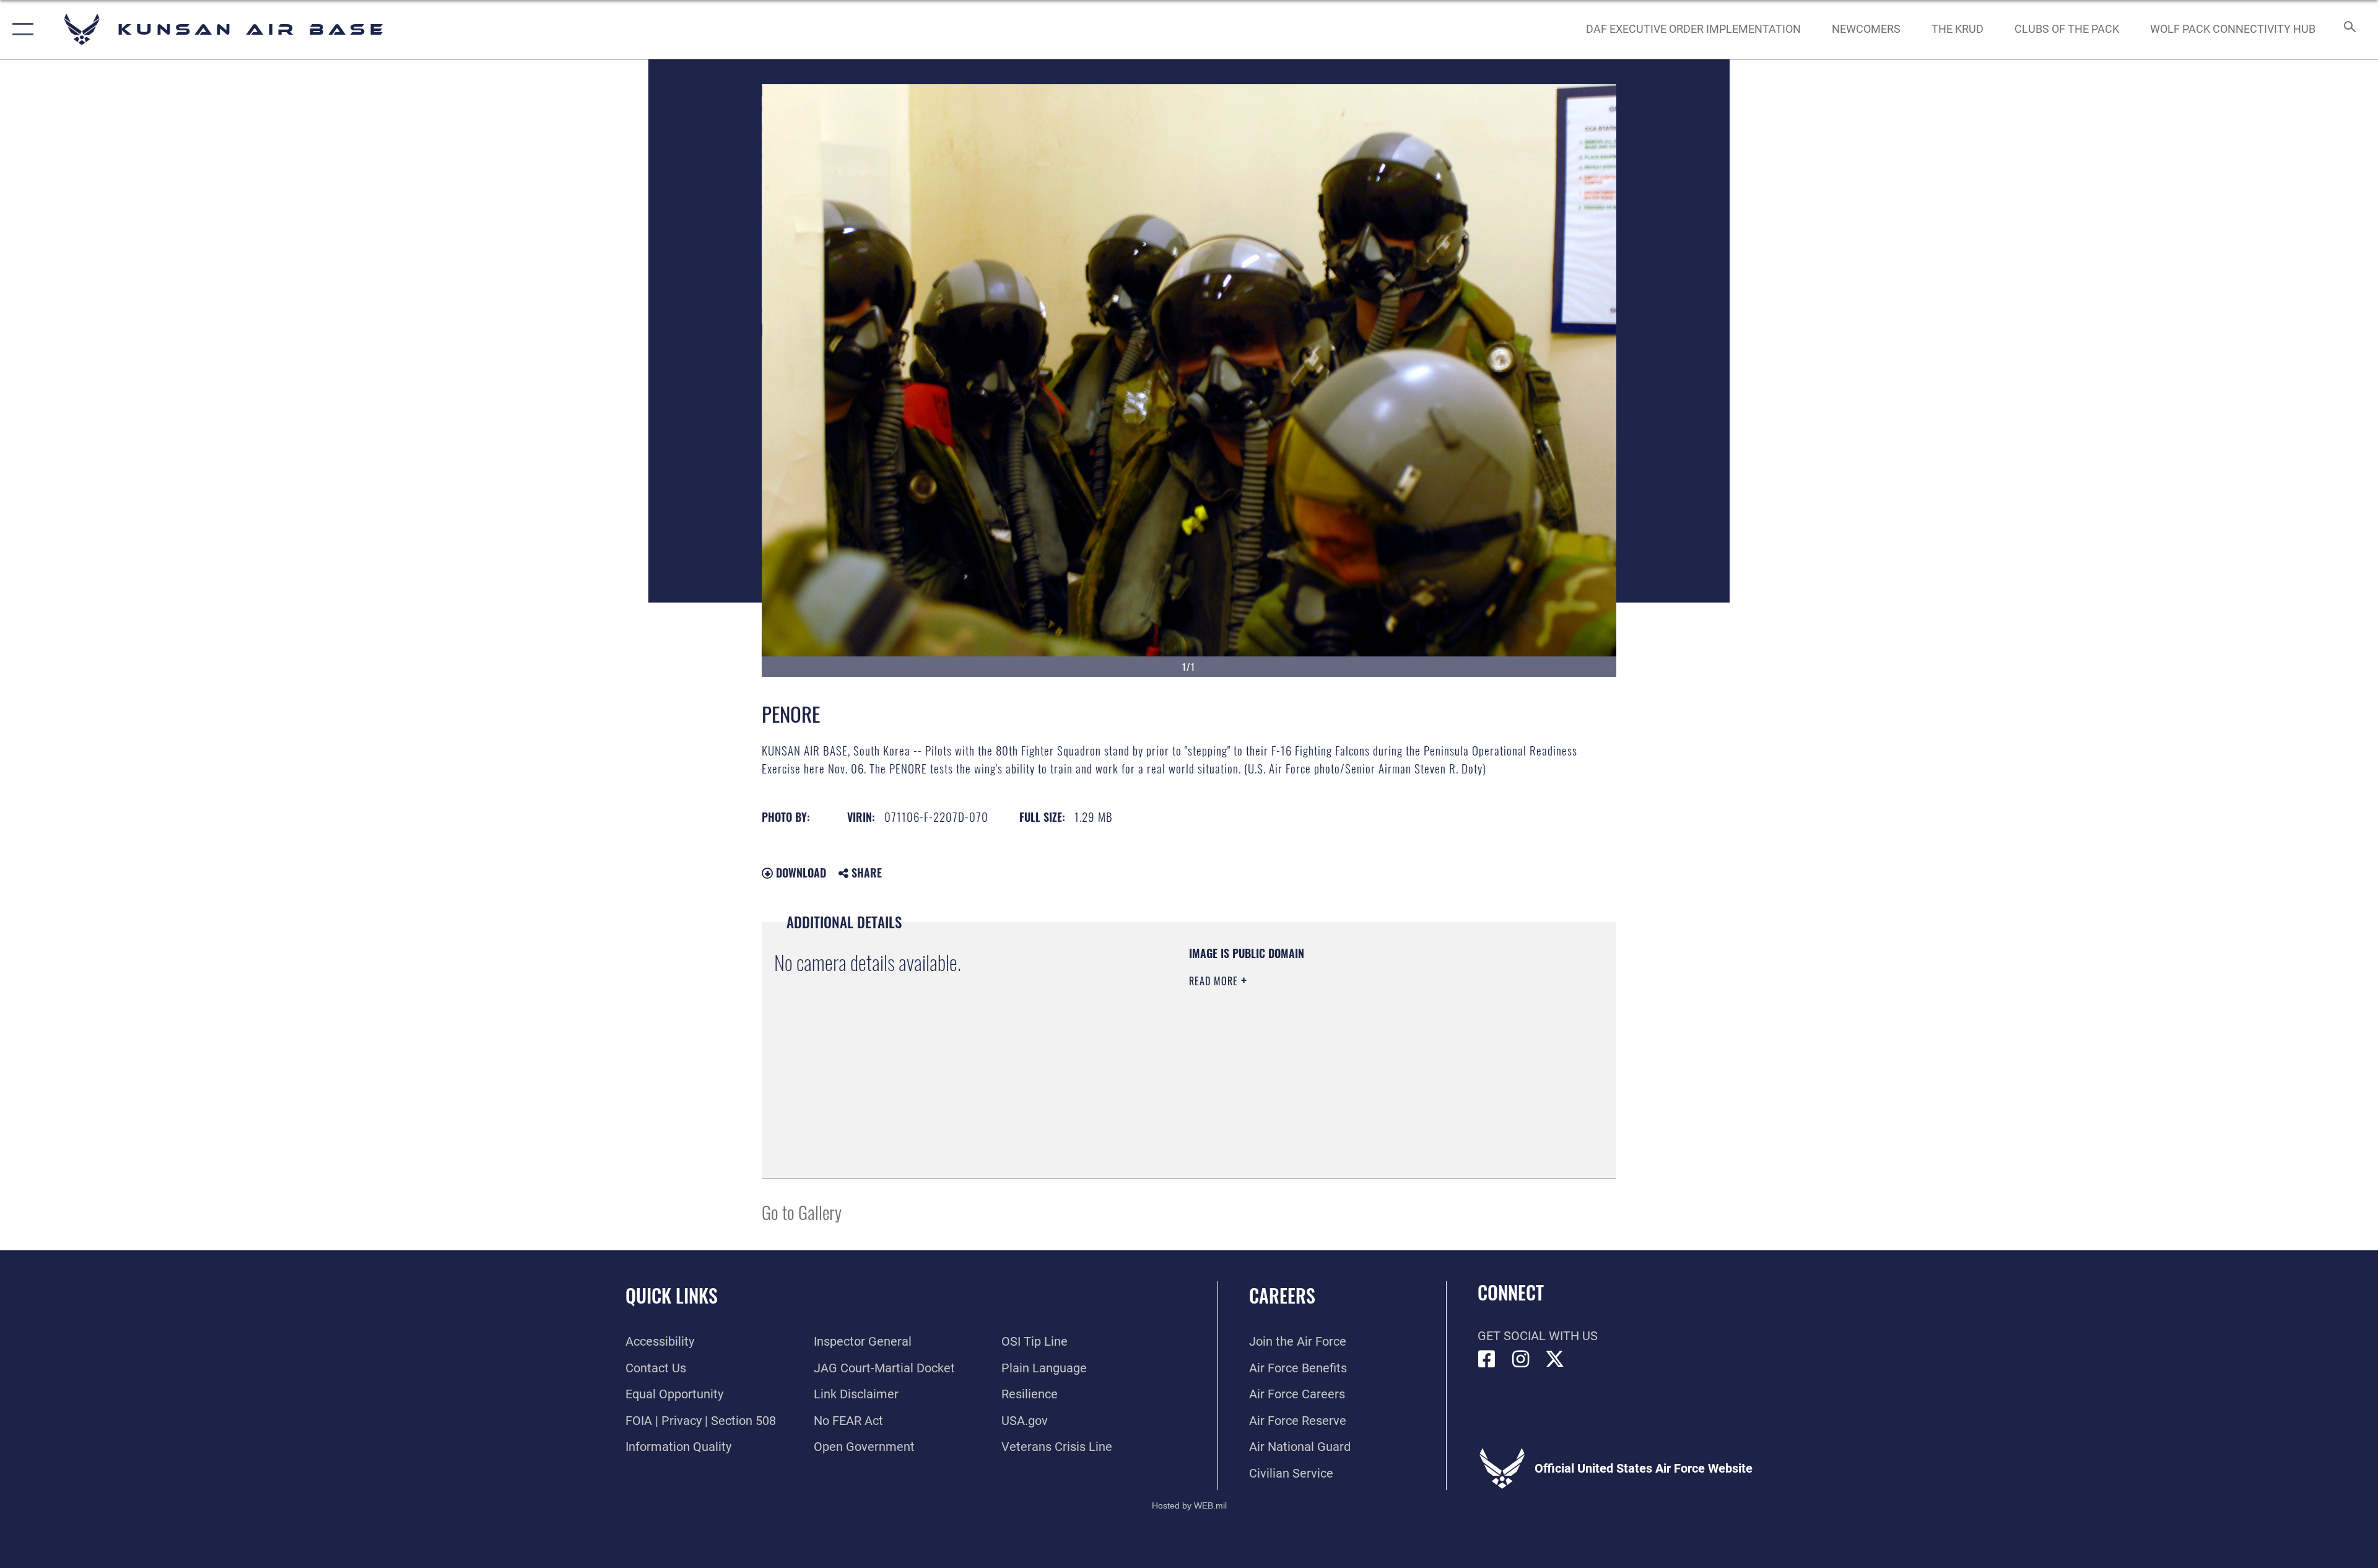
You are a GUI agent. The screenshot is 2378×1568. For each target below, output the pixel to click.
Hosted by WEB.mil (1189, 1505)
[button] (20, 29)
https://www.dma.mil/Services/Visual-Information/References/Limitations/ (1334, 1060)
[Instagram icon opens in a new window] (1521, 1359)
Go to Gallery (802, 1212)
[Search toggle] (2349, 29)
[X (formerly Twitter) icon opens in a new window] (1555, 1359)
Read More (1215, 981)
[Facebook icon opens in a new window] (1487, 1359)
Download (799, 873)
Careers (1282, 1295)
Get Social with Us (1538, 1336)
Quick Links (672, 1295)
